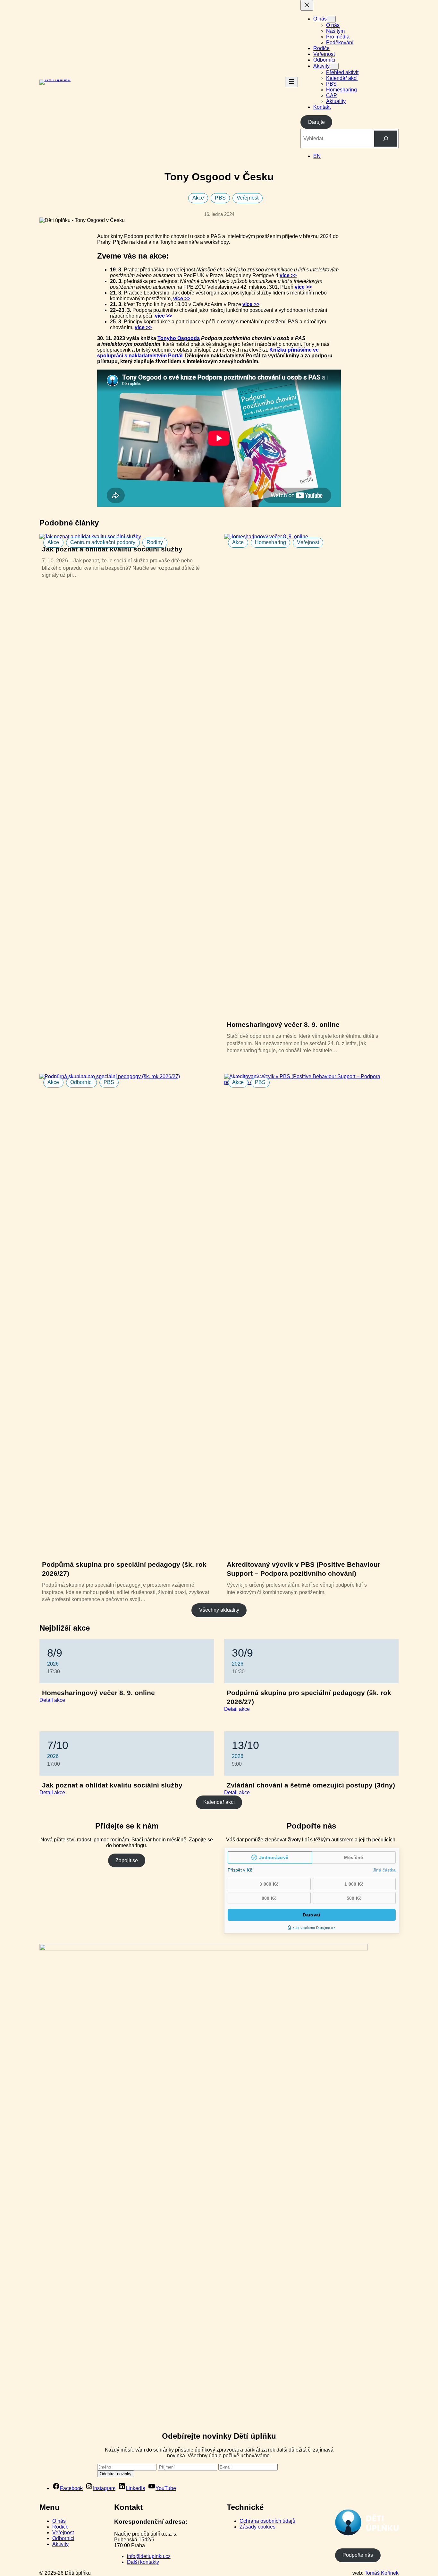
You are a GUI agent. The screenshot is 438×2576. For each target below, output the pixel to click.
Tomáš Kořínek (382, 2573)
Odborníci (81, 1082)
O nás (59, 2521)
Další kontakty (143, 2562)
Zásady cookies (257, 2527)
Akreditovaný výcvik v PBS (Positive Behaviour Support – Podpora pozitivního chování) (303, 1569)
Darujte (316, 122)
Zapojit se (127, 1860)
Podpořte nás (358, 2555)
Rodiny (155, 542)
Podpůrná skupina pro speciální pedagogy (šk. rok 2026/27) (124, 1569)
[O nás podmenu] (331, 19)
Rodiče (60, 2527)
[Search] (386, 138)
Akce (198, 198)
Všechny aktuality (219, 1610)
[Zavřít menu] (307, 5)
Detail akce (52, 1700)
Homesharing (271, 542)
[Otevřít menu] (291, 82)
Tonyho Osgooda (179, 338)
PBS (220, 198)
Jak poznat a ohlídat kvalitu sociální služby (112, 1785)
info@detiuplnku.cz (149, 2556)
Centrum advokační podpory (103, 542)
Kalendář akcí (219, 1802)
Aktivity (60, 2544)
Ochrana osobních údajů (267, 2521)
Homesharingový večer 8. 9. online (283, 1024)
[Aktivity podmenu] (334, 66)
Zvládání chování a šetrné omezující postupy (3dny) (311, 1785)
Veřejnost (248, 198)
